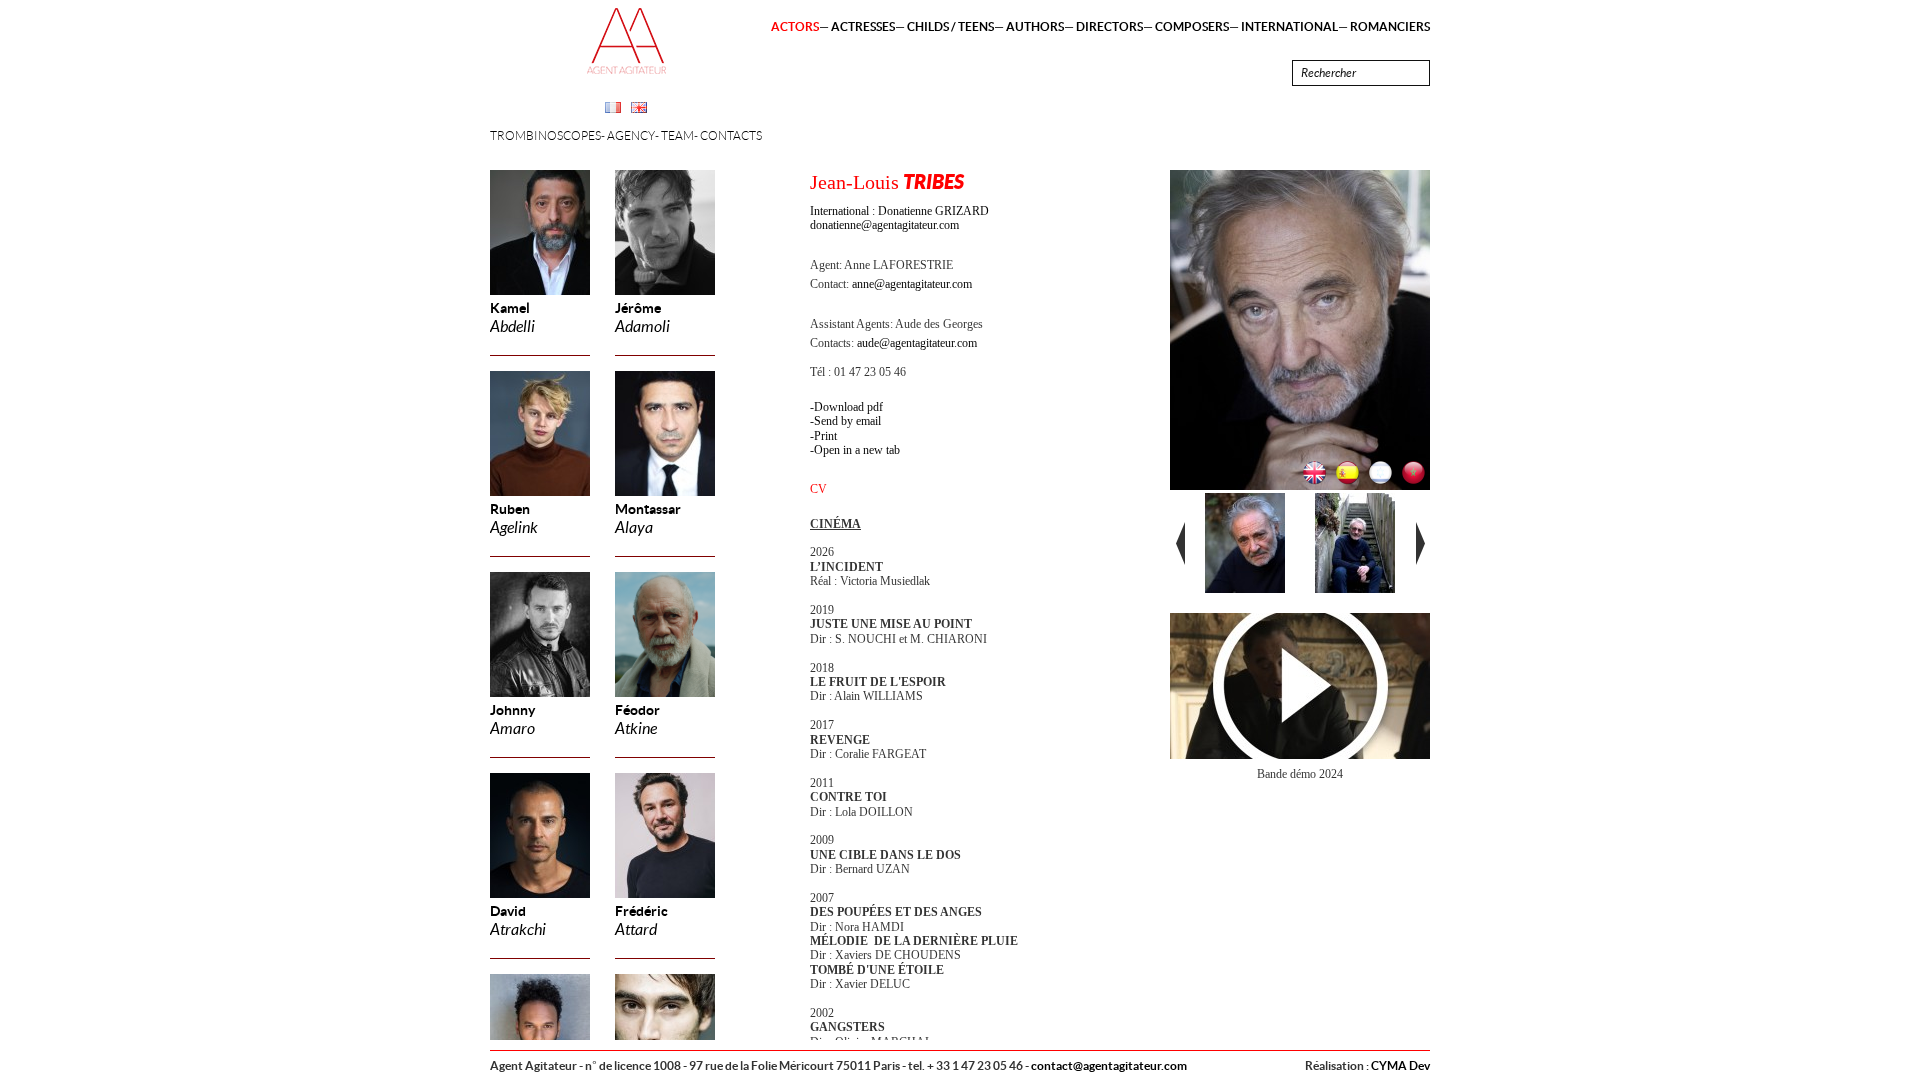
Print (825, 436)
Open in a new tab (857, 450)
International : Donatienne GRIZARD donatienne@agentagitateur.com (899, 218)
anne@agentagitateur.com (912, 284)
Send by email (847, 421)
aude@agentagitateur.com (917, 343)
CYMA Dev (1400, 1065)
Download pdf (848, 407)
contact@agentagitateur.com (1109, 1065)
